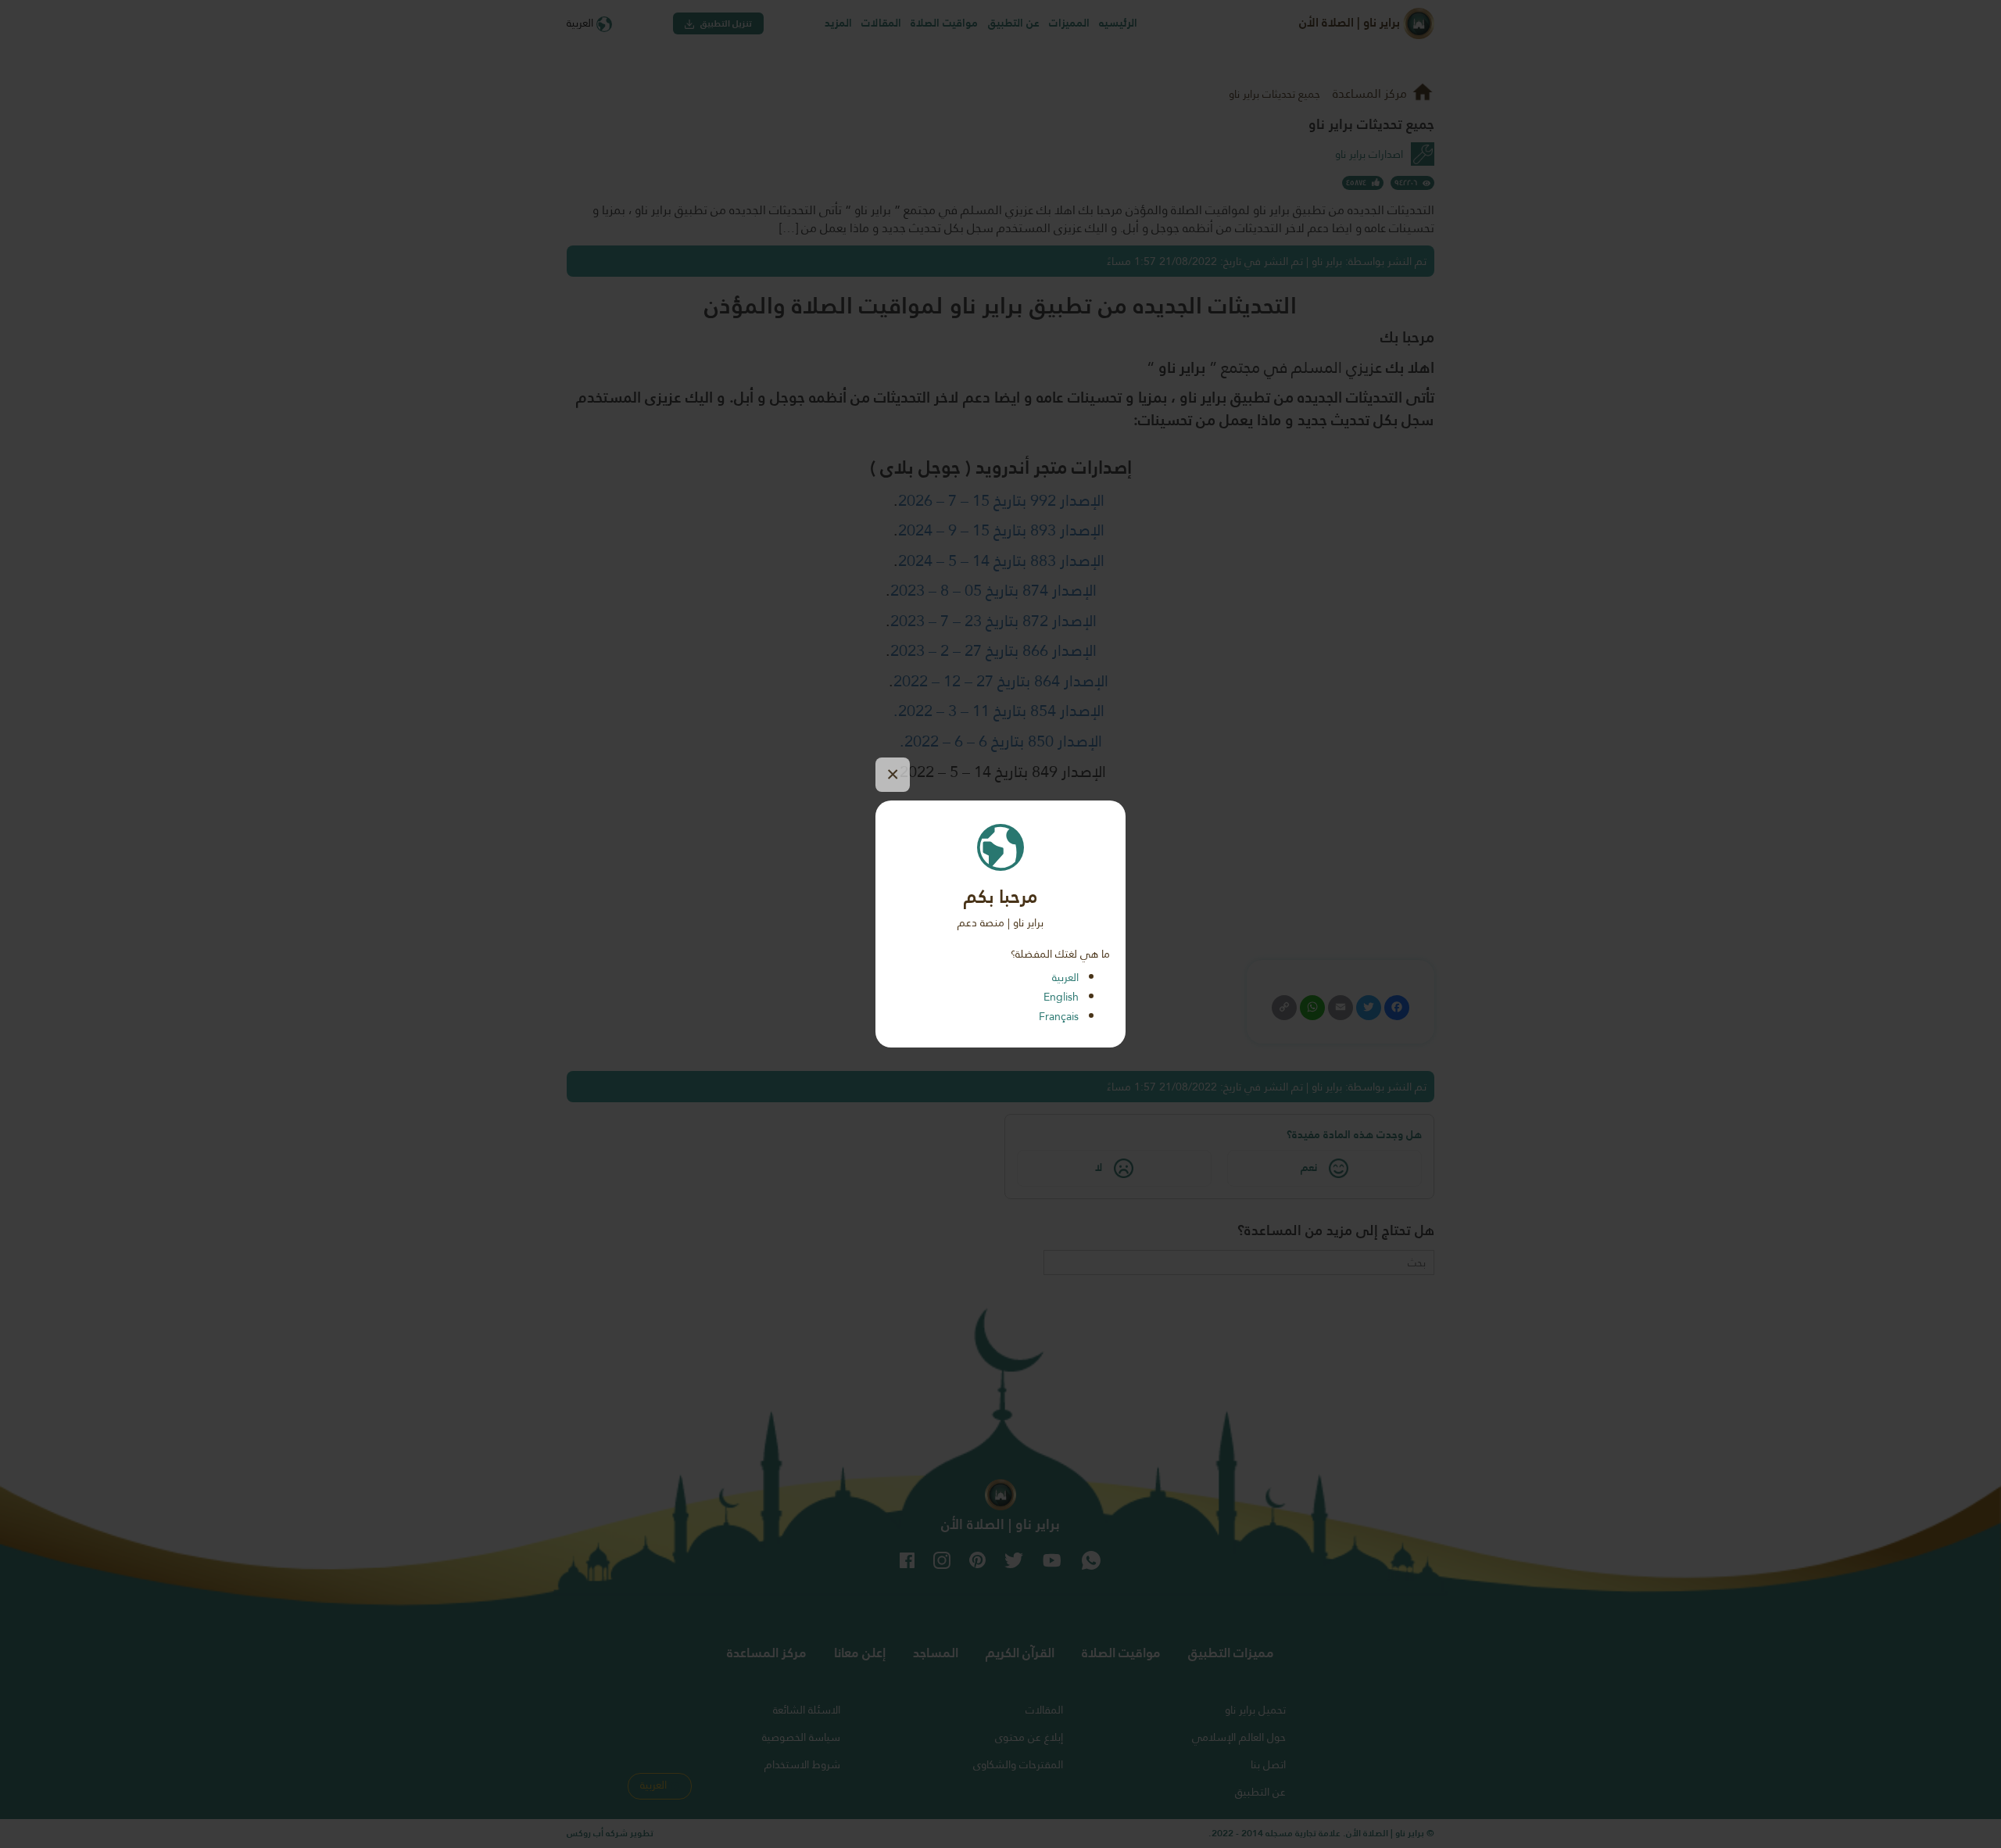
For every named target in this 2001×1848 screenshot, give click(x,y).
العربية (1065, 977)
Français (1059, 1016)
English (1061, 997)
